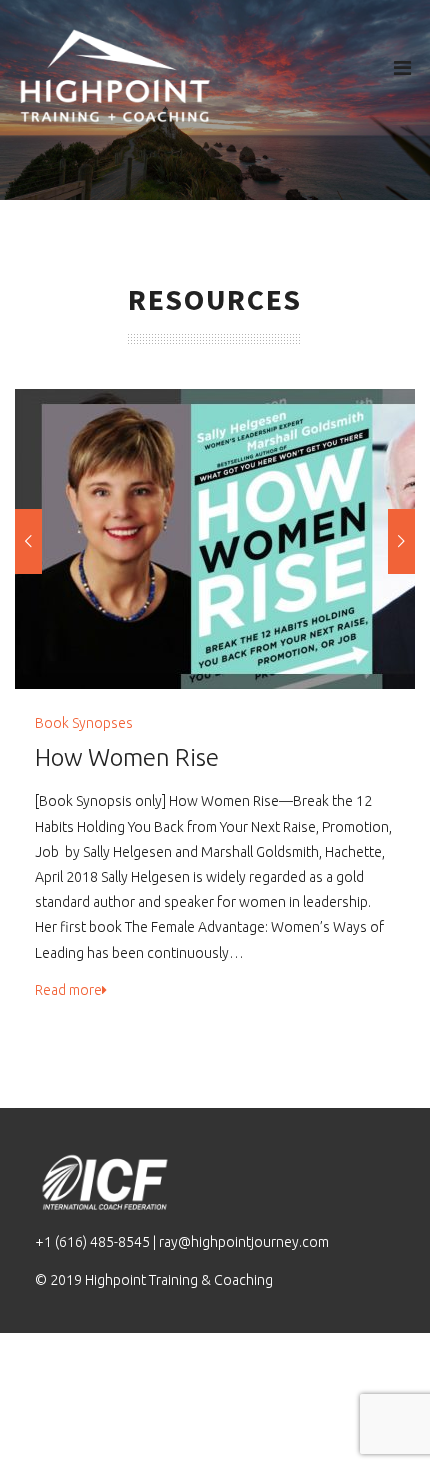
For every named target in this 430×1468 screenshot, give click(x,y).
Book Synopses (84, 723)
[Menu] (402, 68)
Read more (68, 990)
